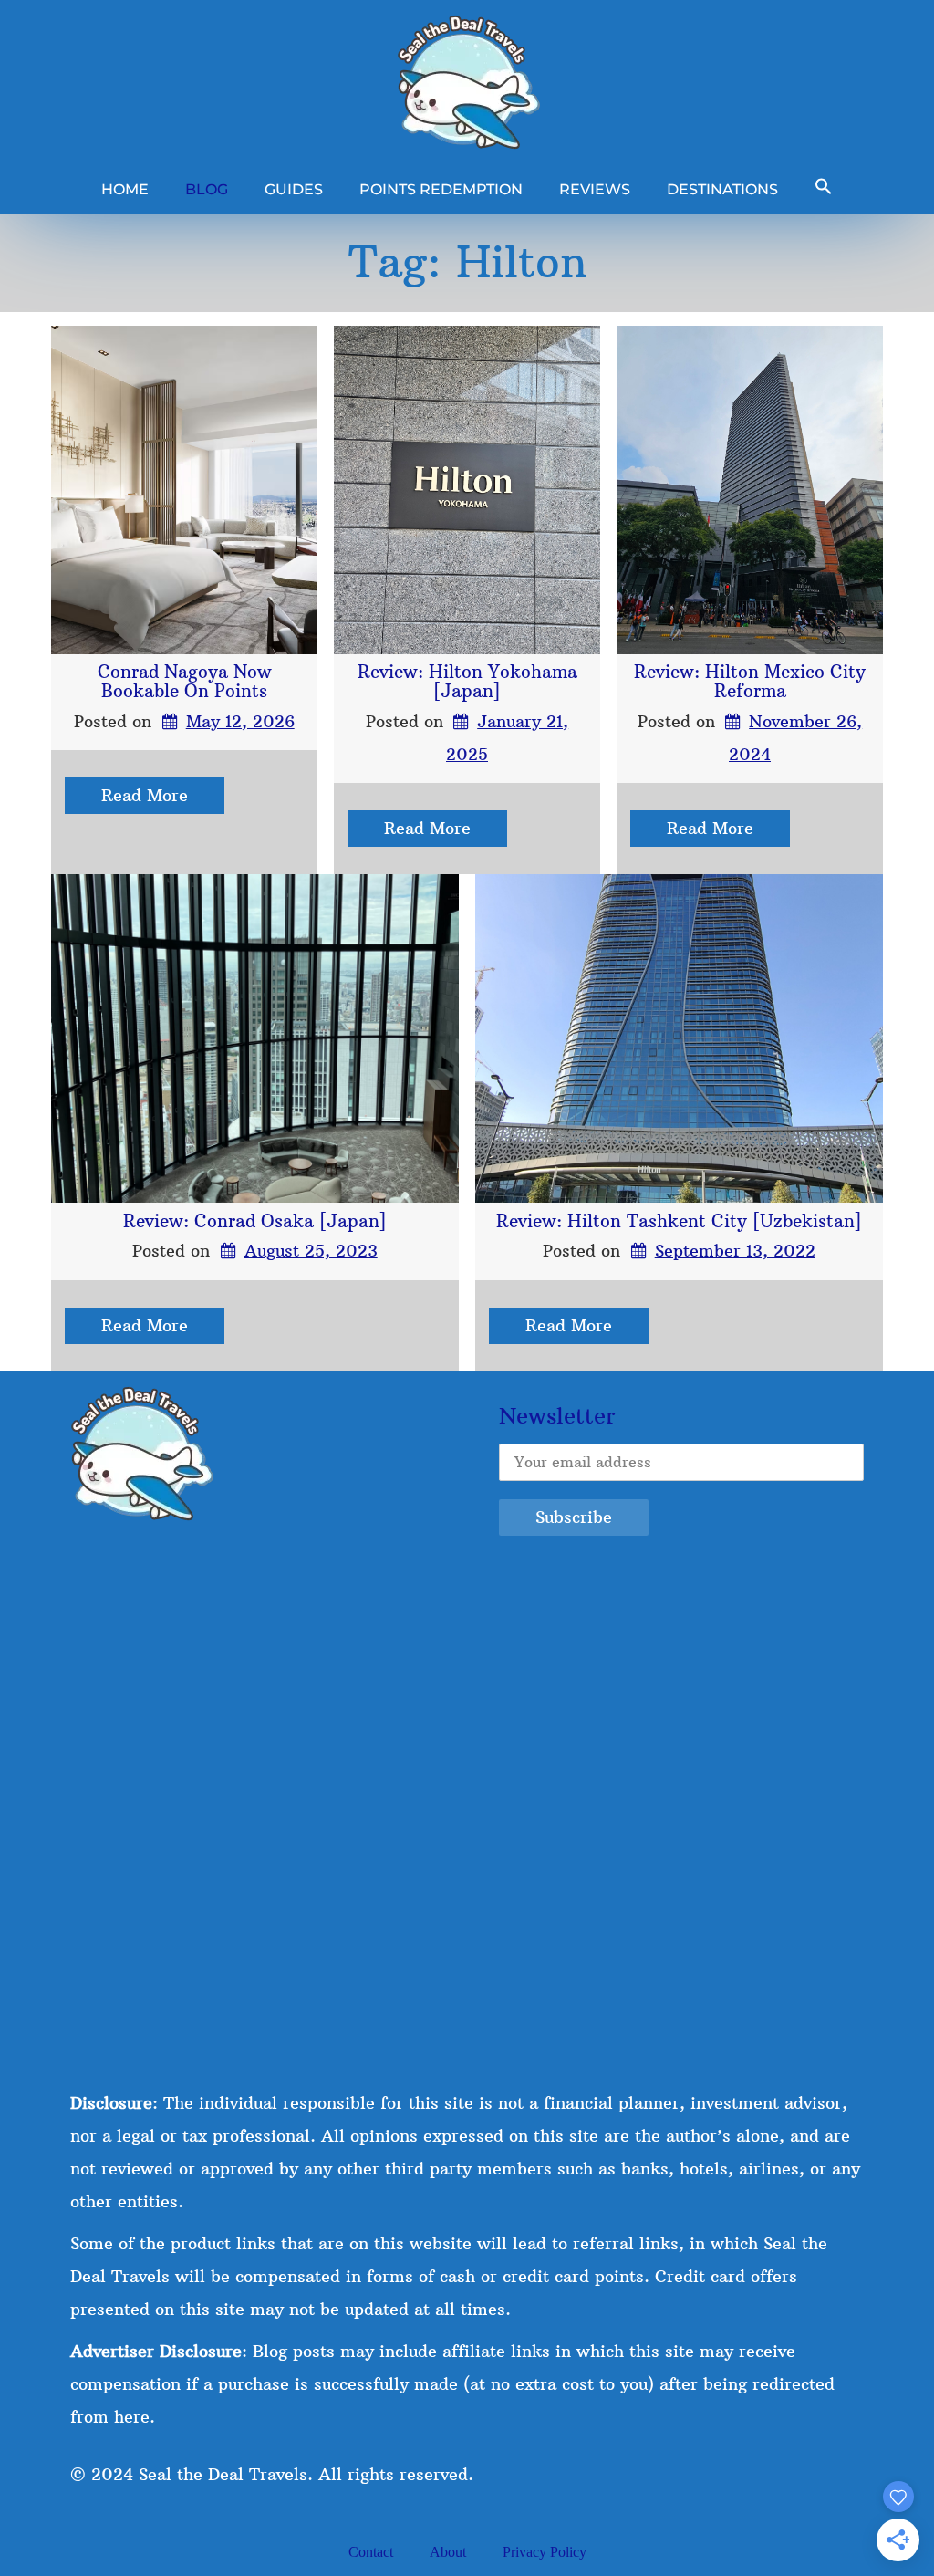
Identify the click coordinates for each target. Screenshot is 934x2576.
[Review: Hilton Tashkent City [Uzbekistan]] (679, 1038)
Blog (207, 189)
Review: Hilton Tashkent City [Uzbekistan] (679, 1221)
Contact (371, 2552)
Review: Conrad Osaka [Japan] (255, 1221)
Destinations (722, 189)
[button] (824, 189)
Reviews (595, 189)
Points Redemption (441, 189)
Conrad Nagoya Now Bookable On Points (185, 681)
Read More (145, 795)
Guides (294, 189)
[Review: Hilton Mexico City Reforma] (750, 490)
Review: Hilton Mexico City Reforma (750, 681)
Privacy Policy (545, 2552)
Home (125, 189)
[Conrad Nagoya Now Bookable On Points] (184, 490)
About (448, 2552)
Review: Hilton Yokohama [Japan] (467, 681)
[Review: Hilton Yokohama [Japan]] (467, 490)
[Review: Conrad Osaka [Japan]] (255, 1038)
